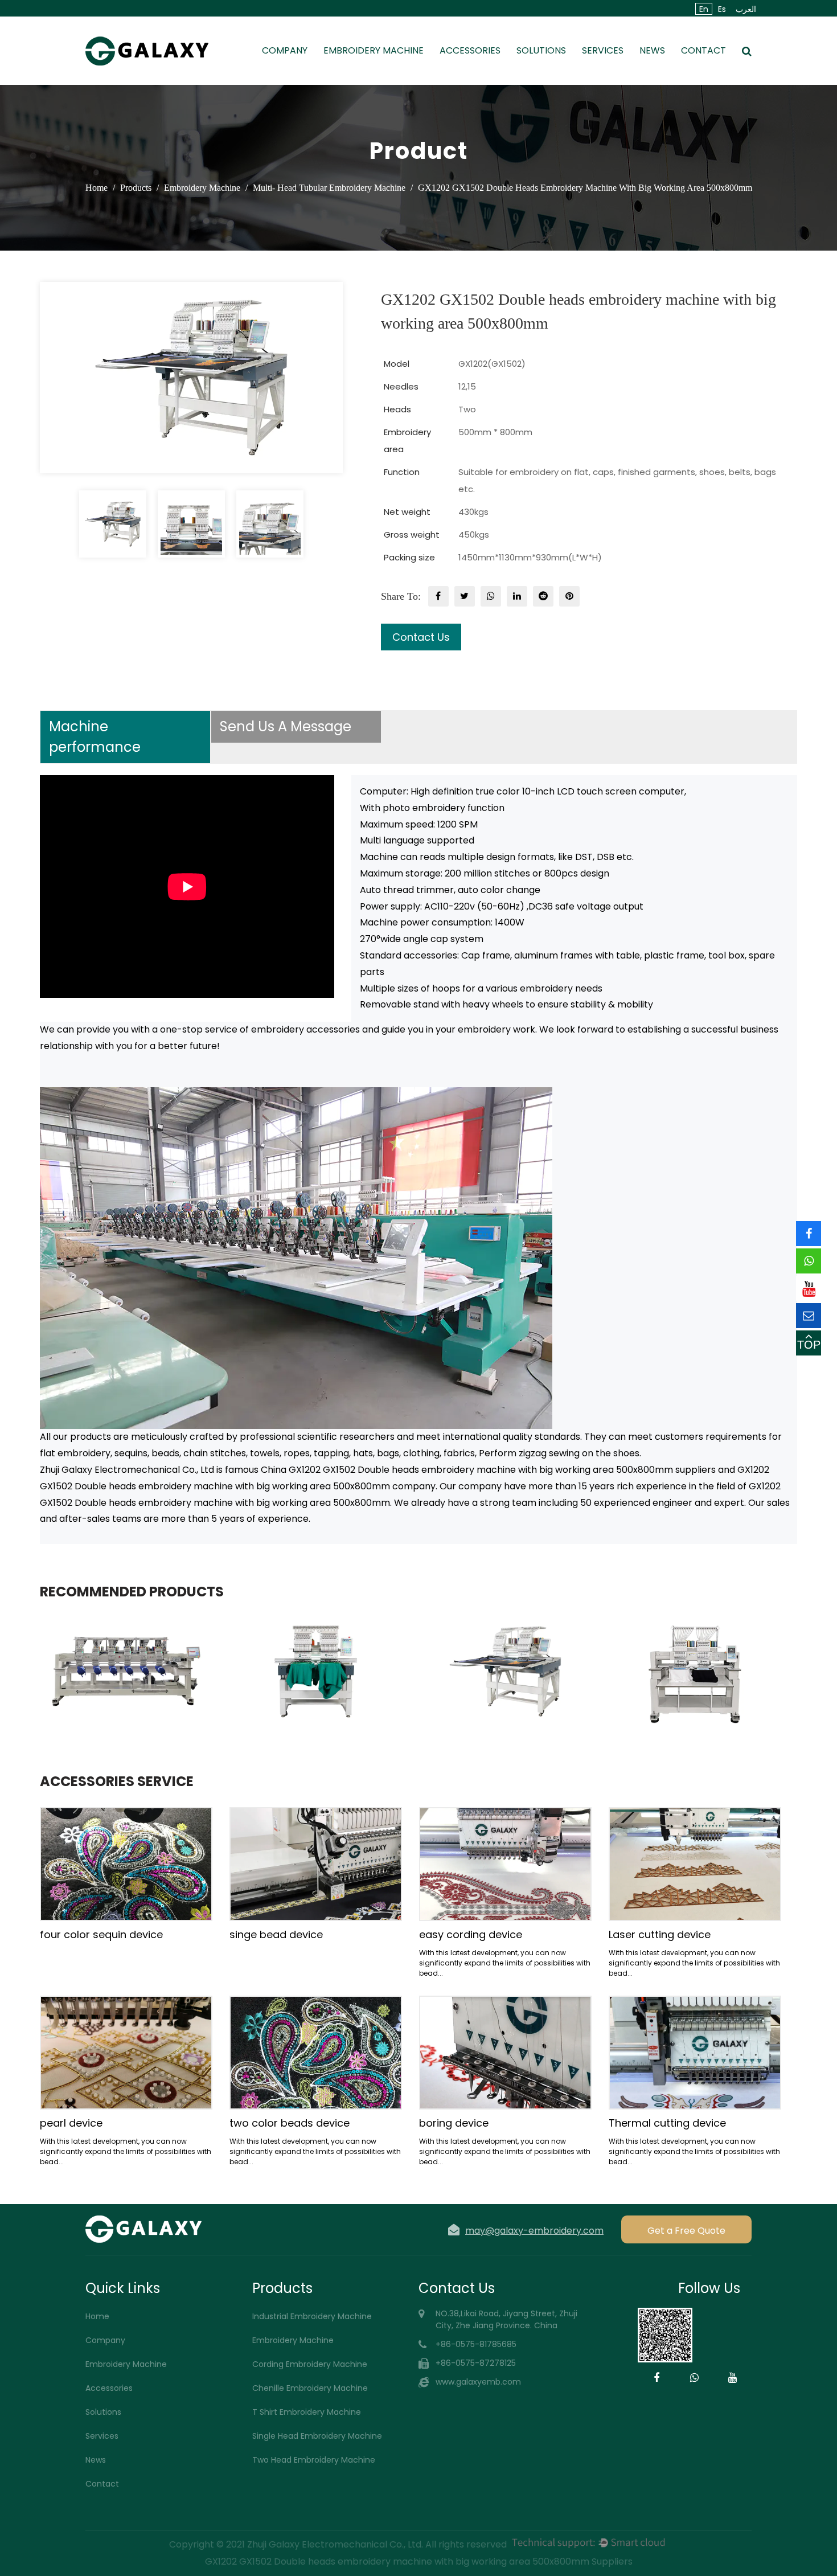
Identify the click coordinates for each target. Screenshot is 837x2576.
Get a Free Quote (686, 2231)
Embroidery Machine (374, 50)
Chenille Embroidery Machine (310, 2388)
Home (97, 188)
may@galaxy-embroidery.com (534, 2230)
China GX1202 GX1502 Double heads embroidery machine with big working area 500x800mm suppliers (488, 1470)
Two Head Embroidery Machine (314, 2460)
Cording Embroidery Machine (310, 2364)
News (652, 50)
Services (603, 50)
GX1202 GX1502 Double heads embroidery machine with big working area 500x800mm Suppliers (419, 2561)
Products (136, 188)
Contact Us (421, 637)
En (704, 9)
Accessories (470, 50)
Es (722, 9)
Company (285, 50)
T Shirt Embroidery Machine (307, 2412)
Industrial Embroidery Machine (312, 2316)
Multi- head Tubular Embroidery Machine (329, 188)
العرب (746, 9)
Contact (703, 50)
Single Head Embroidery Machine (317, 2436)
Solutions (541, 50)
